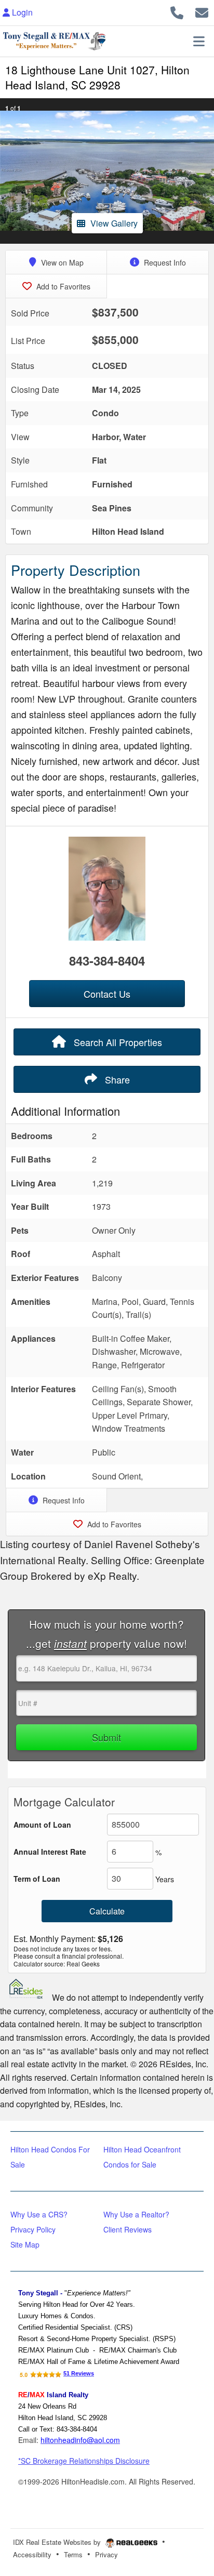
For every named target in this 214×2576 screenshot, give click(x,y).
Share (116, 1079)
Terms (73, 2554)
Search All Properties (117, 1042)
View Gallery (114, 223)
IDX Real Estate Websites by (58, 2542)
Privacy (106, 2554)
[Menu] (199, 41)
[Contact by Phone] (177, 11)
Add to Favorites (62, 286)
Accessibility (32, 2554)
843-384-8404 (107, 960)
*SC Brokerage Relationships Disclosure (84, 2461)
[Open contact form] (202, 11)
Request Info (164, 262)
